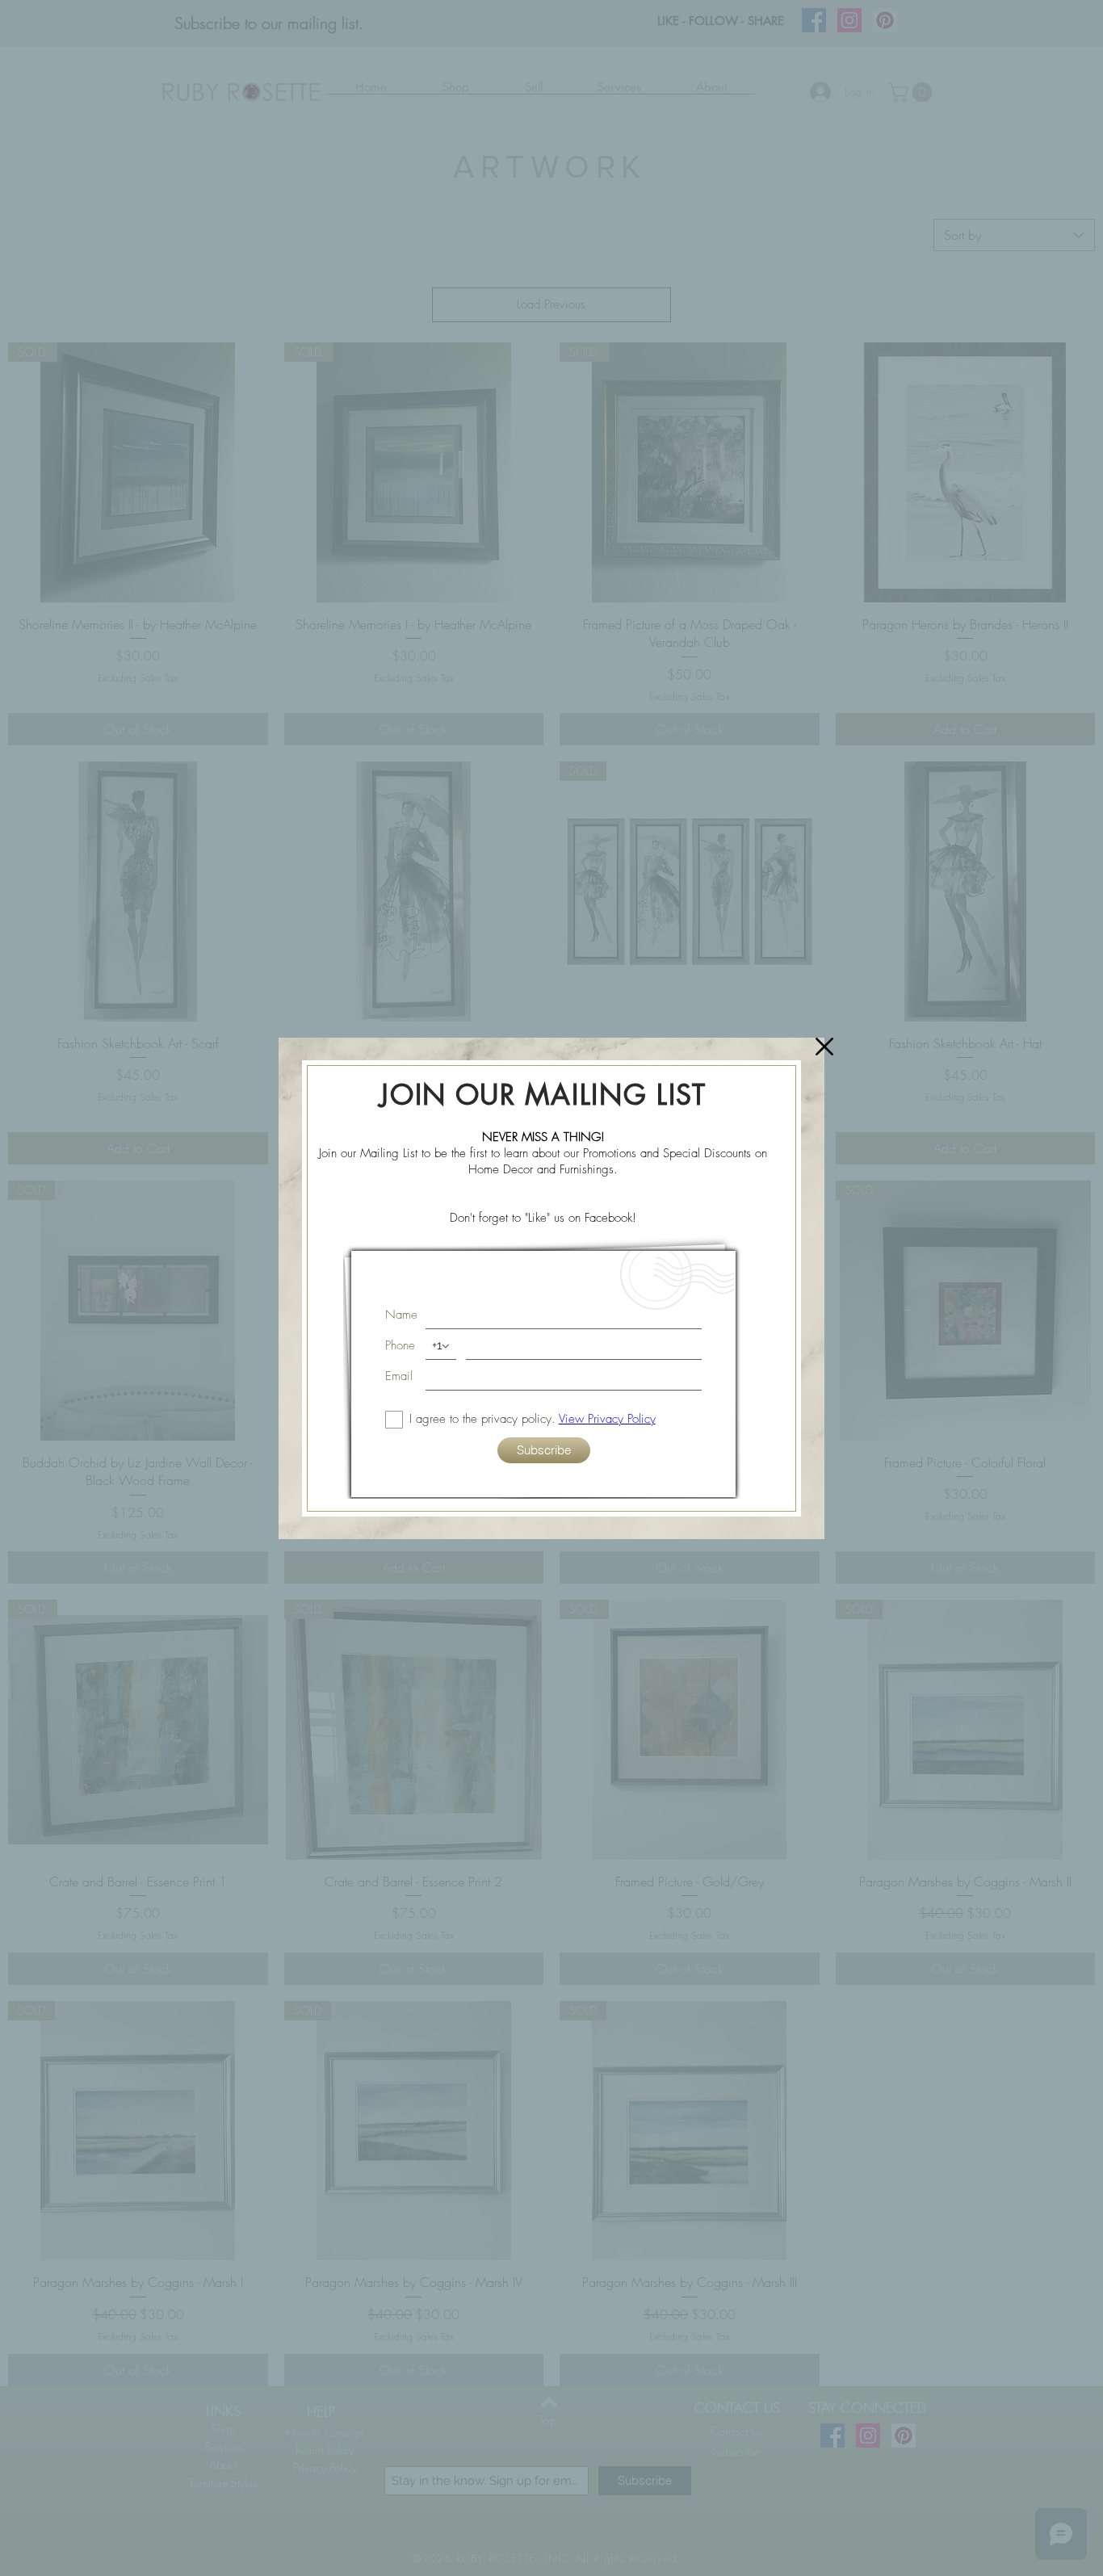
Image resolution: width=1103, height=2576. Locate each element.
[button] (824, 1047)
